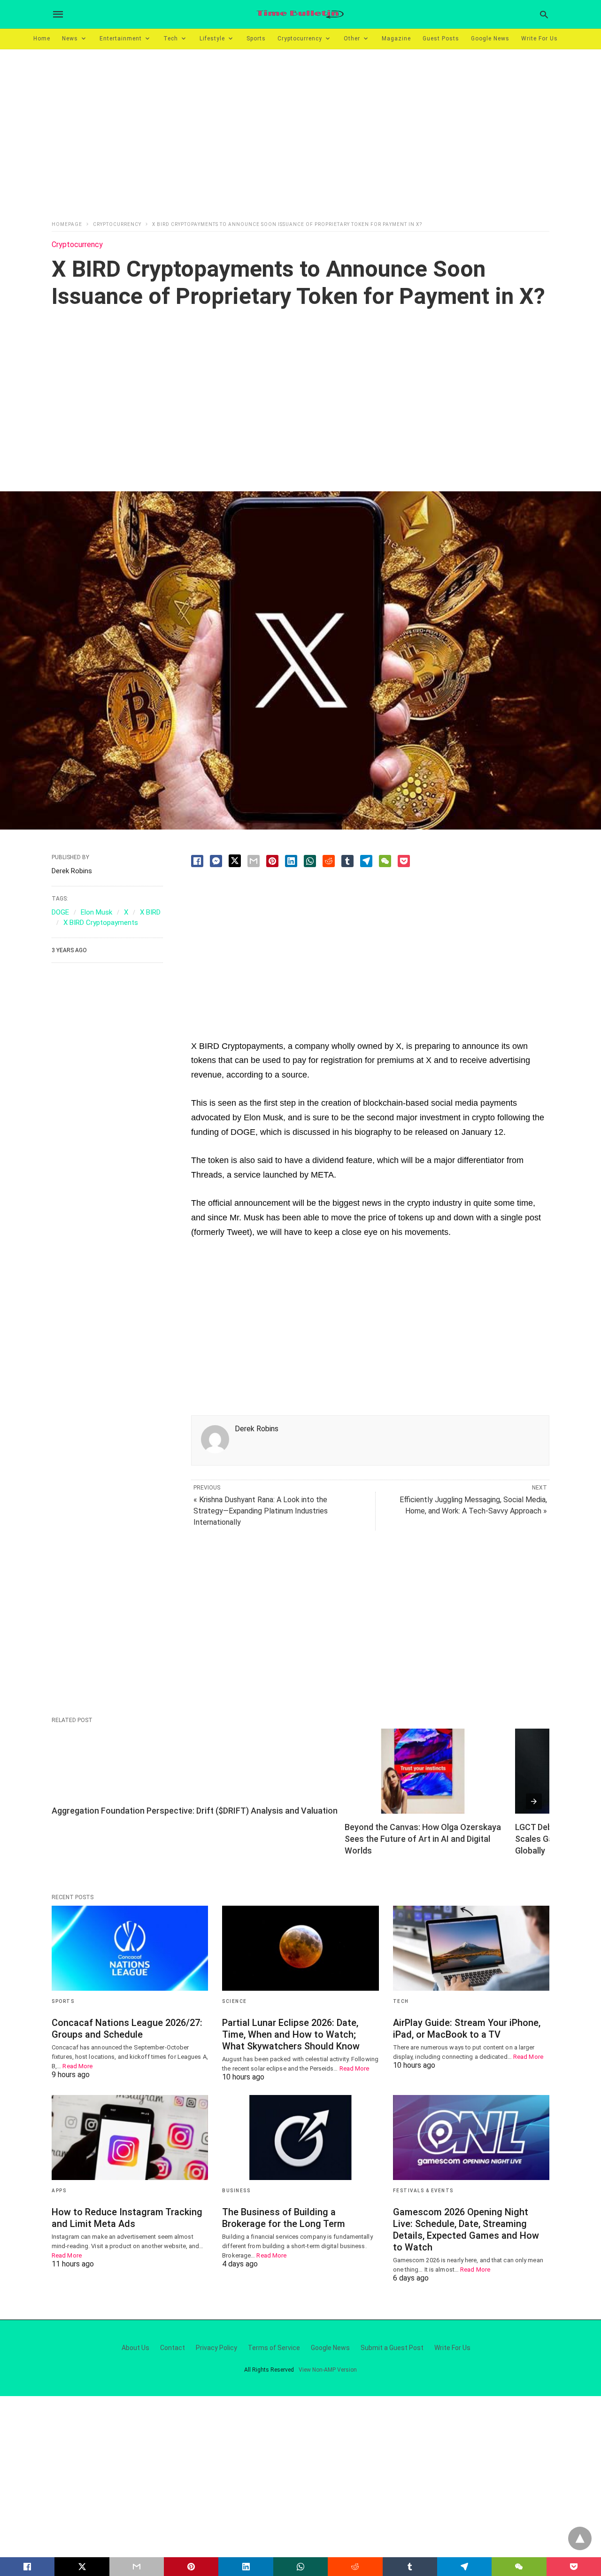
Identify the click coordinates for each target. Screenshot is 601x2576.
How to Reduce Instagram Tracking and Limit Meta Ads (127, 2218)
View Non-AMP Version (328, 2370)
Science (235, 2001)
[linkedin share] (291, 861)
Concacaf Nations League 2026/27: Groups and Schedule (127, 2029)
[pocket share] (404, 861)
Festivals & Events (423, 2191)
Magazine (396, 39)
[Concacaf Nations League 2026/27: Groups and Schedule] (130, 1948)
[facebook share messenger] (216, 861)
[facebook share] (197, 861)
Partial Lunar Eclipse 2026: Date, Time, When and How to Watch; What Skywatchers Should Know (291, 2034)
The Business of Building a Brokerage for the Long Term (284, 2218)
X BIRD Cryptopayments (101, 923)
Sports (256, 39)
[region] (300, 129)
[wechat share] (385, 861)
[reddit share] (329, 861)
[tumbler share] (347, 861)
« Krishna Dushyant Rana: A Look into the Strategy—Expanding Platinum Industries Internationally (261, 1511)
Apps (59, 2191)
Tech (171, 39)
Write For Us (539, 39)
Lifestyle (212, 39)
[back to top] (580, 2538)
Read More (77, 2066)
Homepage (67, 224)
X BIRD (150, 912)
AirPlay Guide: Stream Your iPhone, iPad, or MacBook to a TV (467, 2029)
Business (236, 2191)
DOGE (60, 912)
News (70, 39)
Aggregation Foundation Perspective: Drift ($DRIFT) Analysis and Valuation (195, 1811)
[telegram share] (366, 861)
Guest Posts (441, 39)
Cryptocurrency (300, 39)
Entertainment (121, 39)
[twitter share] (235, 861)
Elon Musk (96, 912)
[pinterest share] (272, 861)
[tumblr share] (410, 2567)
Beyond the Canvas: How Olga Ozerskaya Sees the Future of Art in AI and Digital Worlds (424, 1839)
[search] (544, 14)
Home (42, 39)
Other (352, 39)
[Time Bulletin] (300, 14)
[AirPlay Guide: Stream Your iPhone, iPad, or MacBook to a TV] (471, 1948)
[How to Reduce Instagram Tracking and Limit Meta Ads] (130, 2138)
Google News (490, 39)
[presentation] (534, 1801)
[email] (137, 2567)
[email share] (254, 861)
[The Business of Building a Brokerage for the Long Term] (300, 2138)
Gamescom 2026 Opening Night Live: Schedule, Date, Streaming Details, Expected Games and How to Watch (466, 2230)
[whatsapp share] (310, 861)
